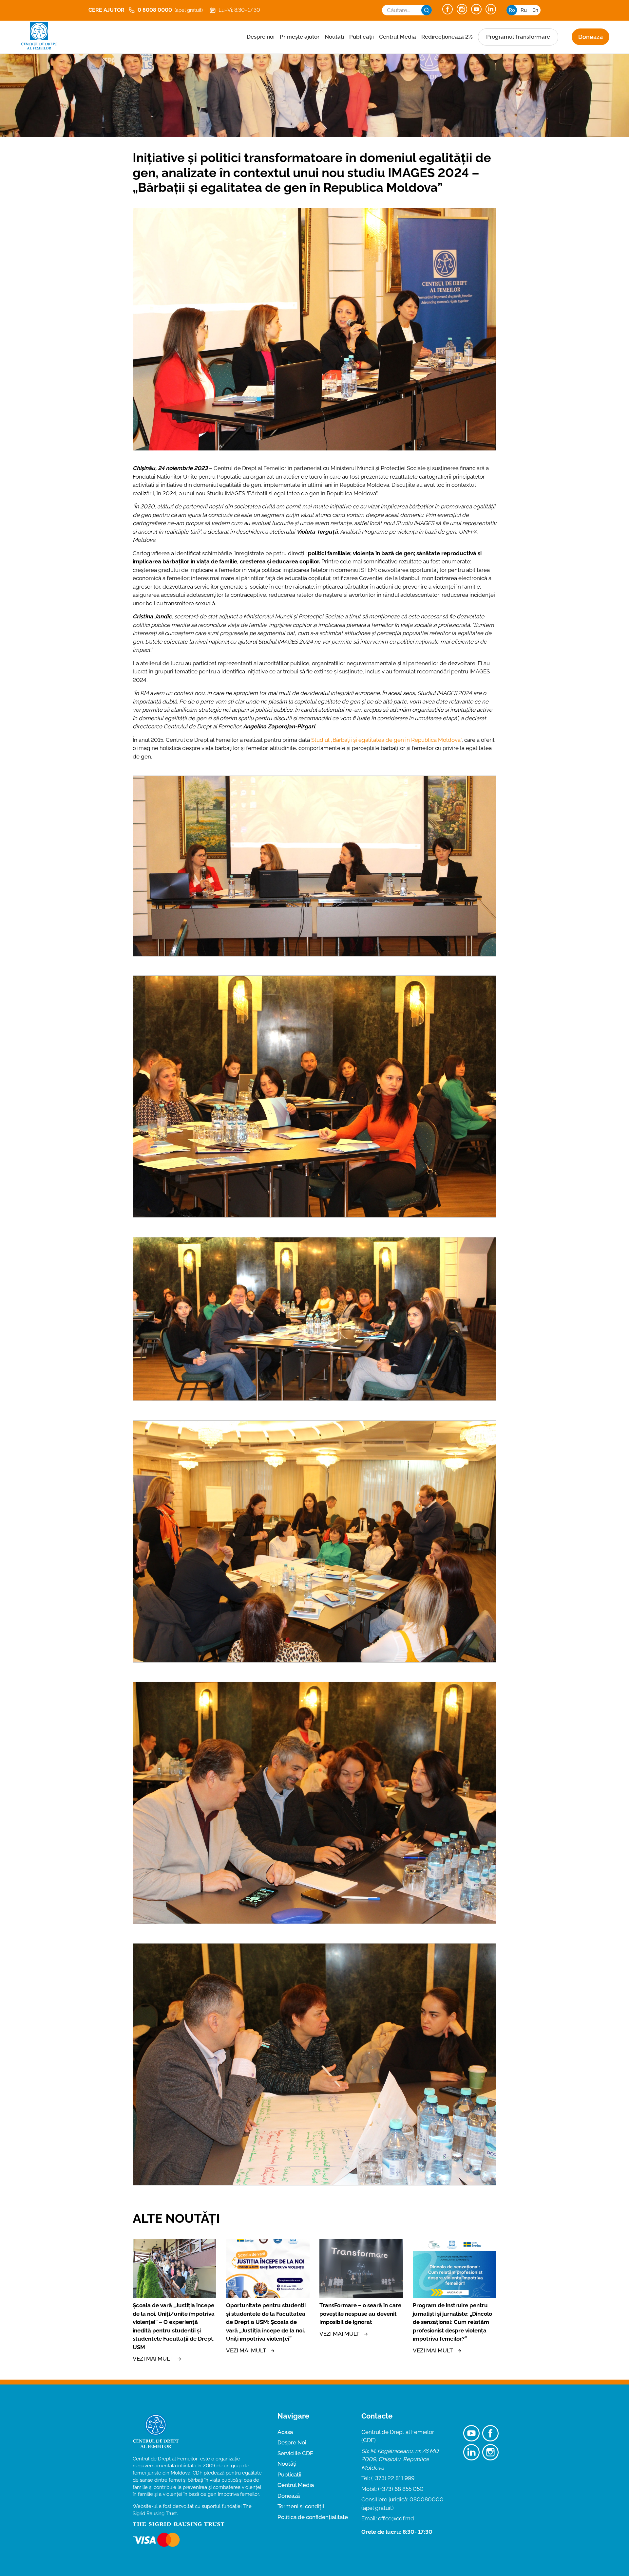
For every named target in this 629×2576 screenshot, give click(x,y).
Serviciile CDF (295, 2453)
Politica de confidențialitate (313, 2517)
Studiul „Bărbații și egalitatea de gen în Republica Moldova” (386, 740)
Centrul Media (398, 37)
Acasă (285, 2432)
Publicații (362, 37)
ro (512, 10)
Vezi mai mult (153, 2359)
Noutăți (334, 37)
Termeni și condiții (301, 2506)
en (535, 10)
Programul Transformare (518, 37)
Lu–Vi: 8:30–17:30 (239, 10)
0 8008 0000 (170, 10)
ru (524, 10)
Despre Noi (292, 2442)
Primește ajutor (300, 37)
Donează (591, 37)
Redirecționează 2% (447, 37)
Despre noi (261, 37)
